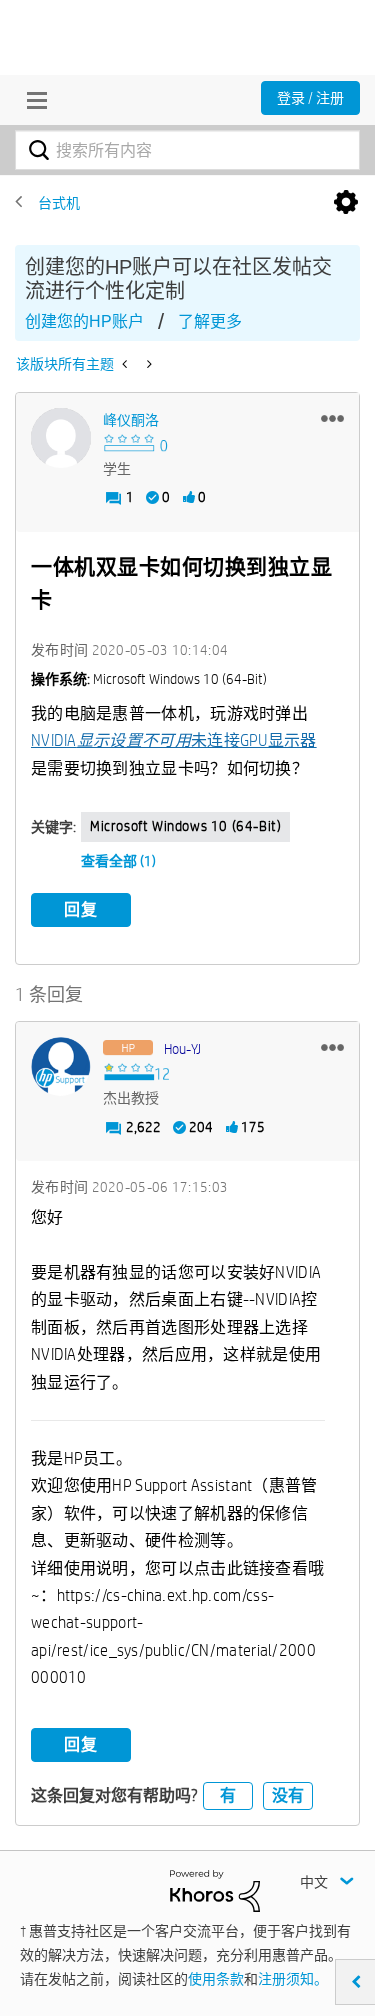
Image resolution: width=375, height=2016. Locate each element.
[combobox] (187, 150)
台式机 (59, 203)
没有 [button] (288, 1795)
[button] (332, 418)
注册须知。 (293, 1979)
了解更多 (210, 321)
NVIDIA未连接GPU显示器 (174, 740)
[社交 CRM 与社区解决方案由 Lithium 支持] (215, 1890)
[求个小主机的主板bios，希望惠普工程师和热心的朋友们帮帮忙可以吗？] (126, 364)
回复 (81, 909)
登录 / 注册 (310, 98)
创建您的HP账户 (84, 321)
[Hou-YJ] (61, 1067)
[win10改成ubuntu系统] (147, 364)
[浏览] (32, 100)
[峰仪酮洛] (61, 438)
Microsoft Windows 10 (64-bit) (185, 826)
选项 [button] (346, 203)
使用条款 (216, 1979)
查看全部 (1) (118, 861)
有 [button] (228, 1795)
